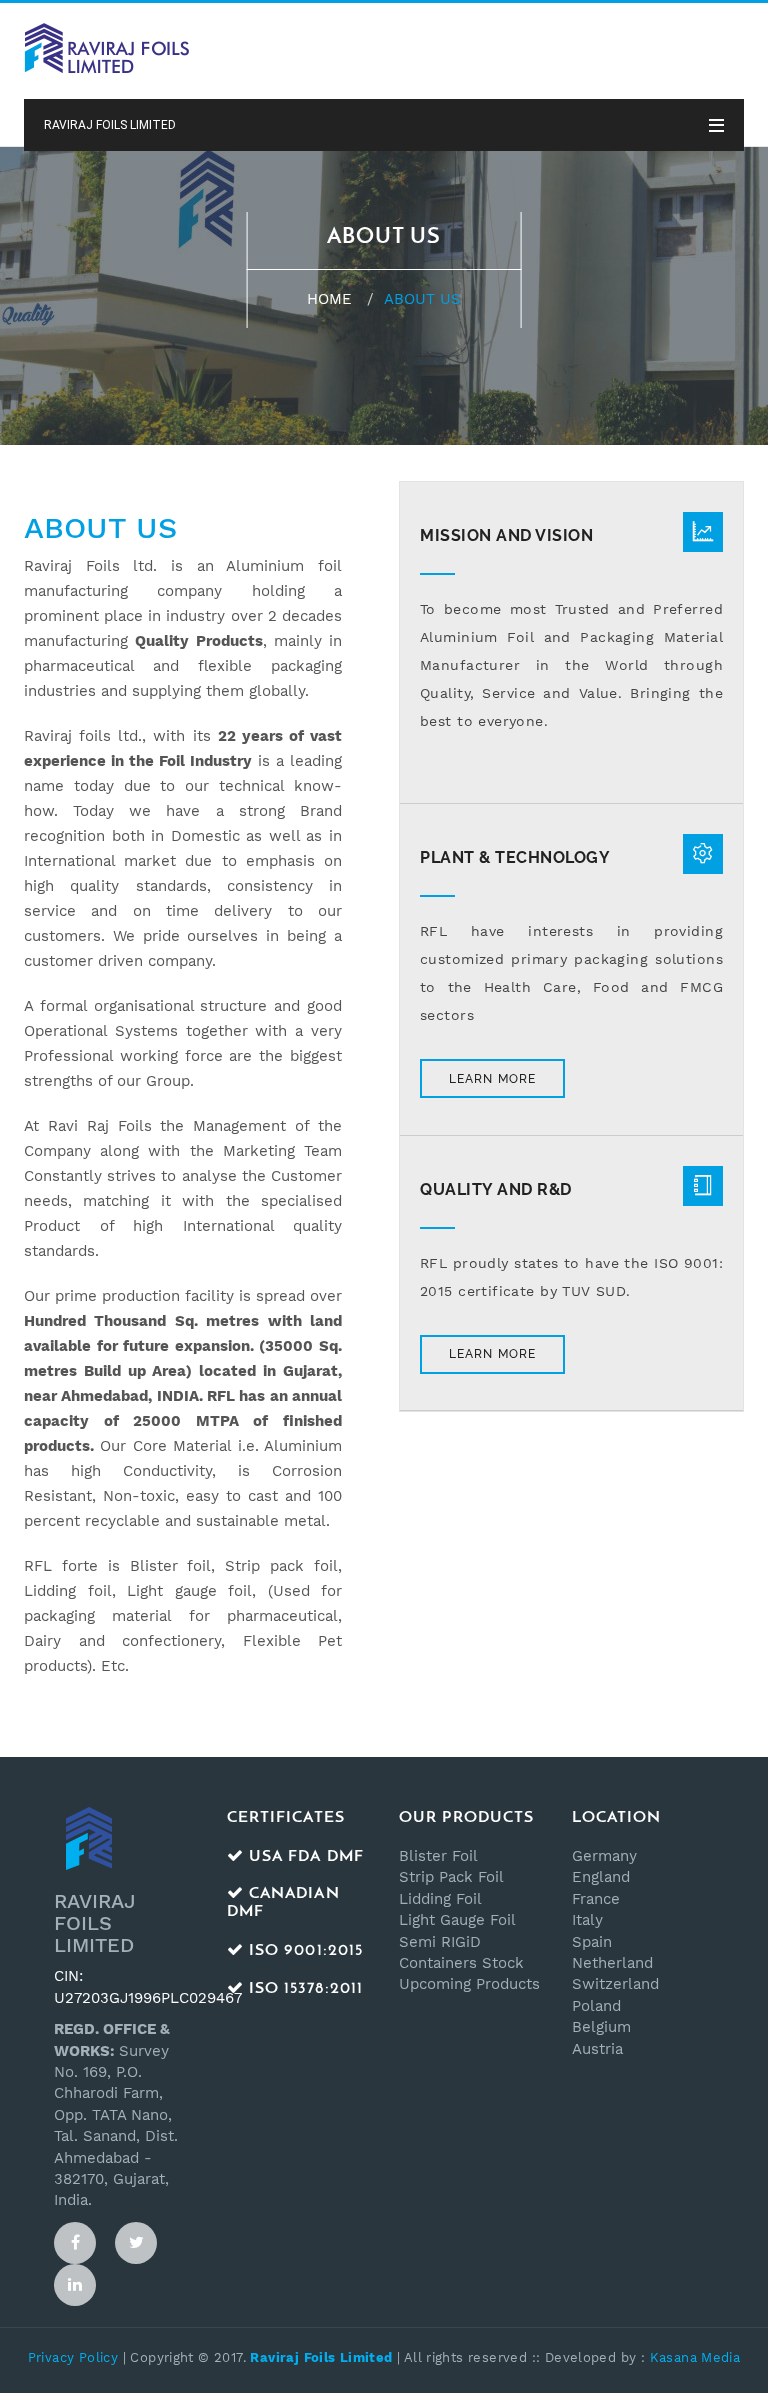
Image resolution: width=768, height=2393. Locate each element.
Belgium (601, 2027)
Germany (604, 1856)
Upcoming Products (469, 1984)
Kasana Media (695, 2357)
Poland (596, 2006)
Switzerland (615, 1984)
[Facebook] (75, 2243)
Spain (592, 1942)
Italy (587, 1920)
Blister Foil (438, 1856)
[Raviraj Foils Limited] (106, 47)
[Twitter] (136, 2243)
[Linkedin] (75, 2285)
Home (329, 299)
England (601, 1877)
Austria (597, 2049)
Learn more (493, 1079)
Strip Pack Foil (451, 1877)
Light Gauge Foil (457, 1920)
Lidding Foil (440, 1899)
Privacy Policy (73, 2357)
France (596, 1899)
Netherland (612, 1963)
